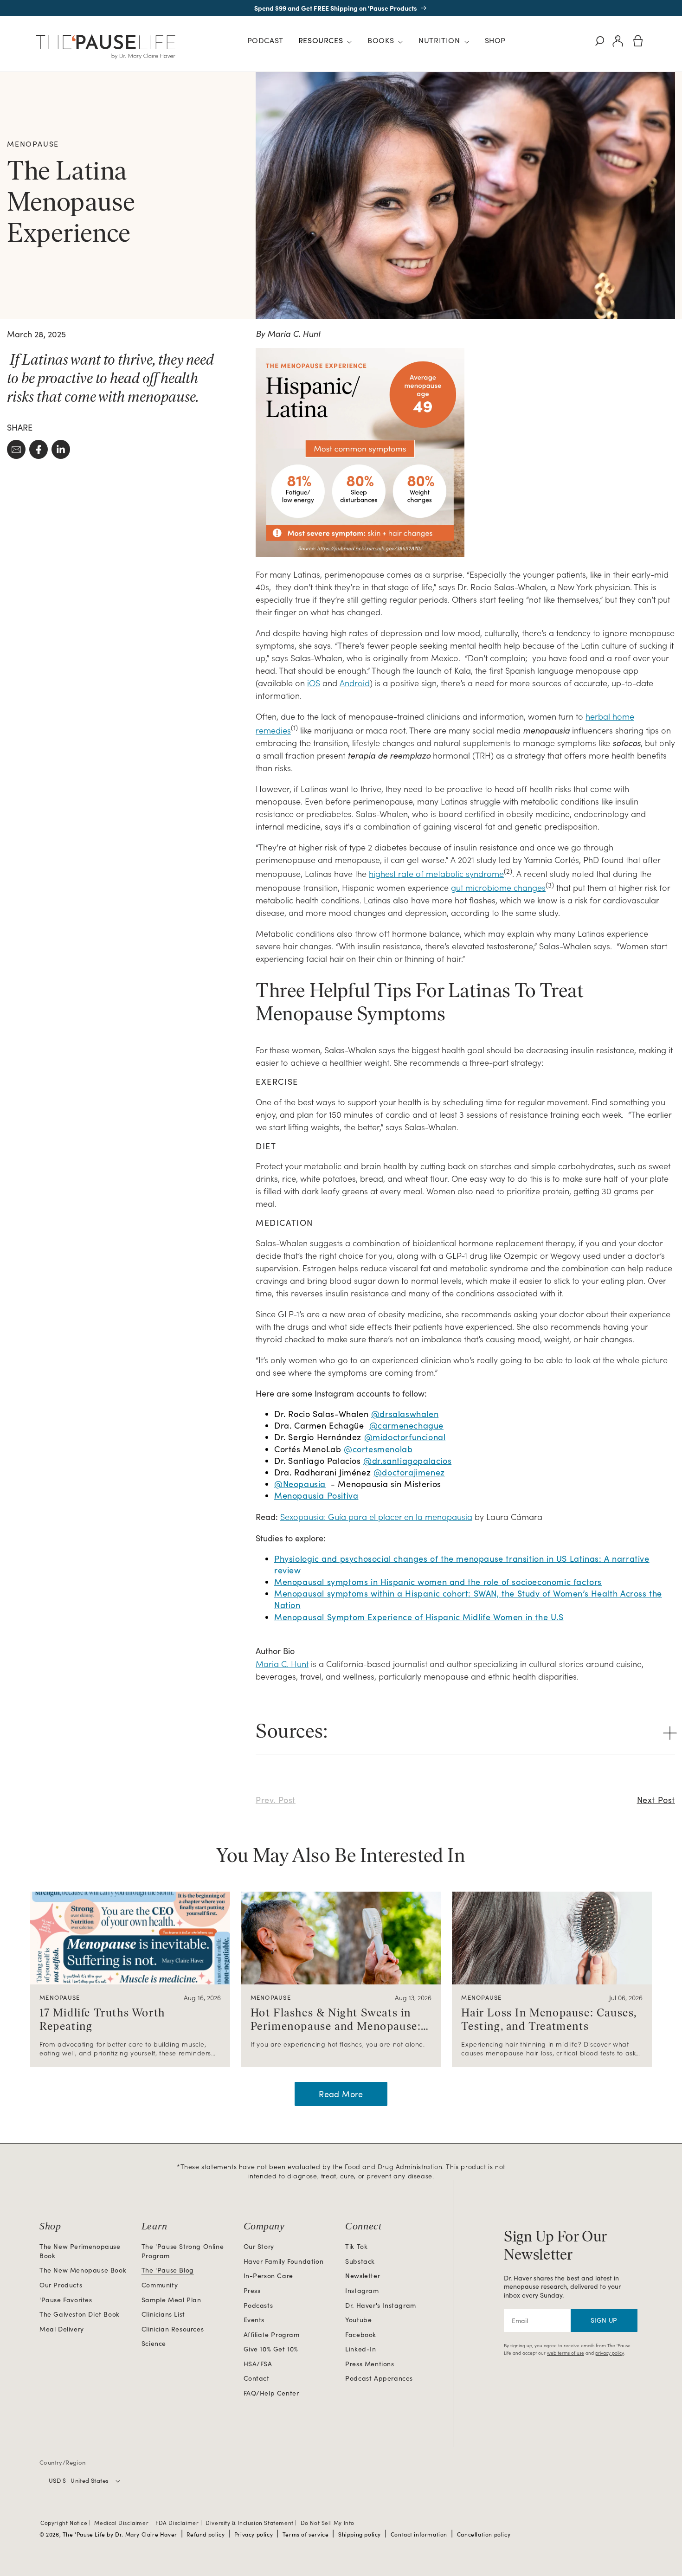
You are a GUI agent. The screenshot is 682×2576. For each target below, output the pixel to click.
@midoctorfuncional (405, 1437)
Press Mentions (370, 2364)
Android (355, 683)
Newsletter (363, 2276)
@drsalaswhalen (405, 1414)
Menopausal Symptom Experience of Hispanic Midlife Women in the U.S (419, 1617)
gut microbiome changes (498, 887)
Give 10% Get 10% (271, 2349)
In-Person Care (268, 2276)
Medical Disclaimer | (124, 2523)
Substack (360, 2261)
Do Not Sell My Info (328, 2523)
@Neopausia (300, 1484)
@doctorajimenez (409, 1472)
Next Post (656, 1800)
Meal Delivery (62, 2329)
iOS (314, 683)
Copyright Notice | (66, 2523)
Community (160, 2285)
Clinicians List (163, 2314)
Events (254, 2320)
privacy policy (609, 2353)
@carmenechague (406, 1425)
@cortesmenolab (378, 1449)
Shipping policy (360, 2534)
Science (154, 2343)
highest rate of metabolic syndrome (436, 873)
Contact (257, 2378)
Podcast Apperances (379, 2378)
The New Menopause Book (83, 2270)
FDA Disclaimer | (180, 2523)
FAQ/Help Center (271, 2393)
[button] (325, 42)
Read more (341, 2094)
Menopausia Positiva (316, 1495)
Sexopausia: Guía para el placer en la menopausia (376, 1517)
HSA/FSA (258, 2364)
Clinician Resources (173, 2329)
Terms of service (306, 2534)
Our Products (61, 2285)
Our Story (259, 2246)
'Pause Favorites (66, 2300)
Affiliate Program (272, 2334)
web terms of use (566, 2353)
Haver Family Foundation (284, 2261)
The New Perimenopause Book (80, 2251)
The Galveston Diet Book (80, 2314)
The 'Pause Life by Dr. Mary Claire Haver (120, 2534)
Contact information (419, 2534)
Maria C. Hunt (282, 1664)
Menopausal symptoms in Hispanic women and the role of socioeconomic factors (438, 1582)
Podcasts (258, 2305)
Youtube (358, 2320)
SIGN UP (604, 2320)
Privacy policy (254, 2534)
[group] (130, 1979)
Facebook (361, 2334)
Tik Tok (356, 2246)
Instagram (362, 2290)
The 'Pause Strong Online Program (183, 2251)
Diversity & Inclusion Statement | (252, 2523)
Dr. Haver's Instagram (381, 2305)
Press (252, 2290)
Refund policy (206, 2534)
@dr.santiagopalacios (407, 1461)
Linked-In (360, 2349)
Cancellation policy (484, 2534)
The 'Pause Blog (168, 2270)
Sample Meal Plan (171, 2300)
